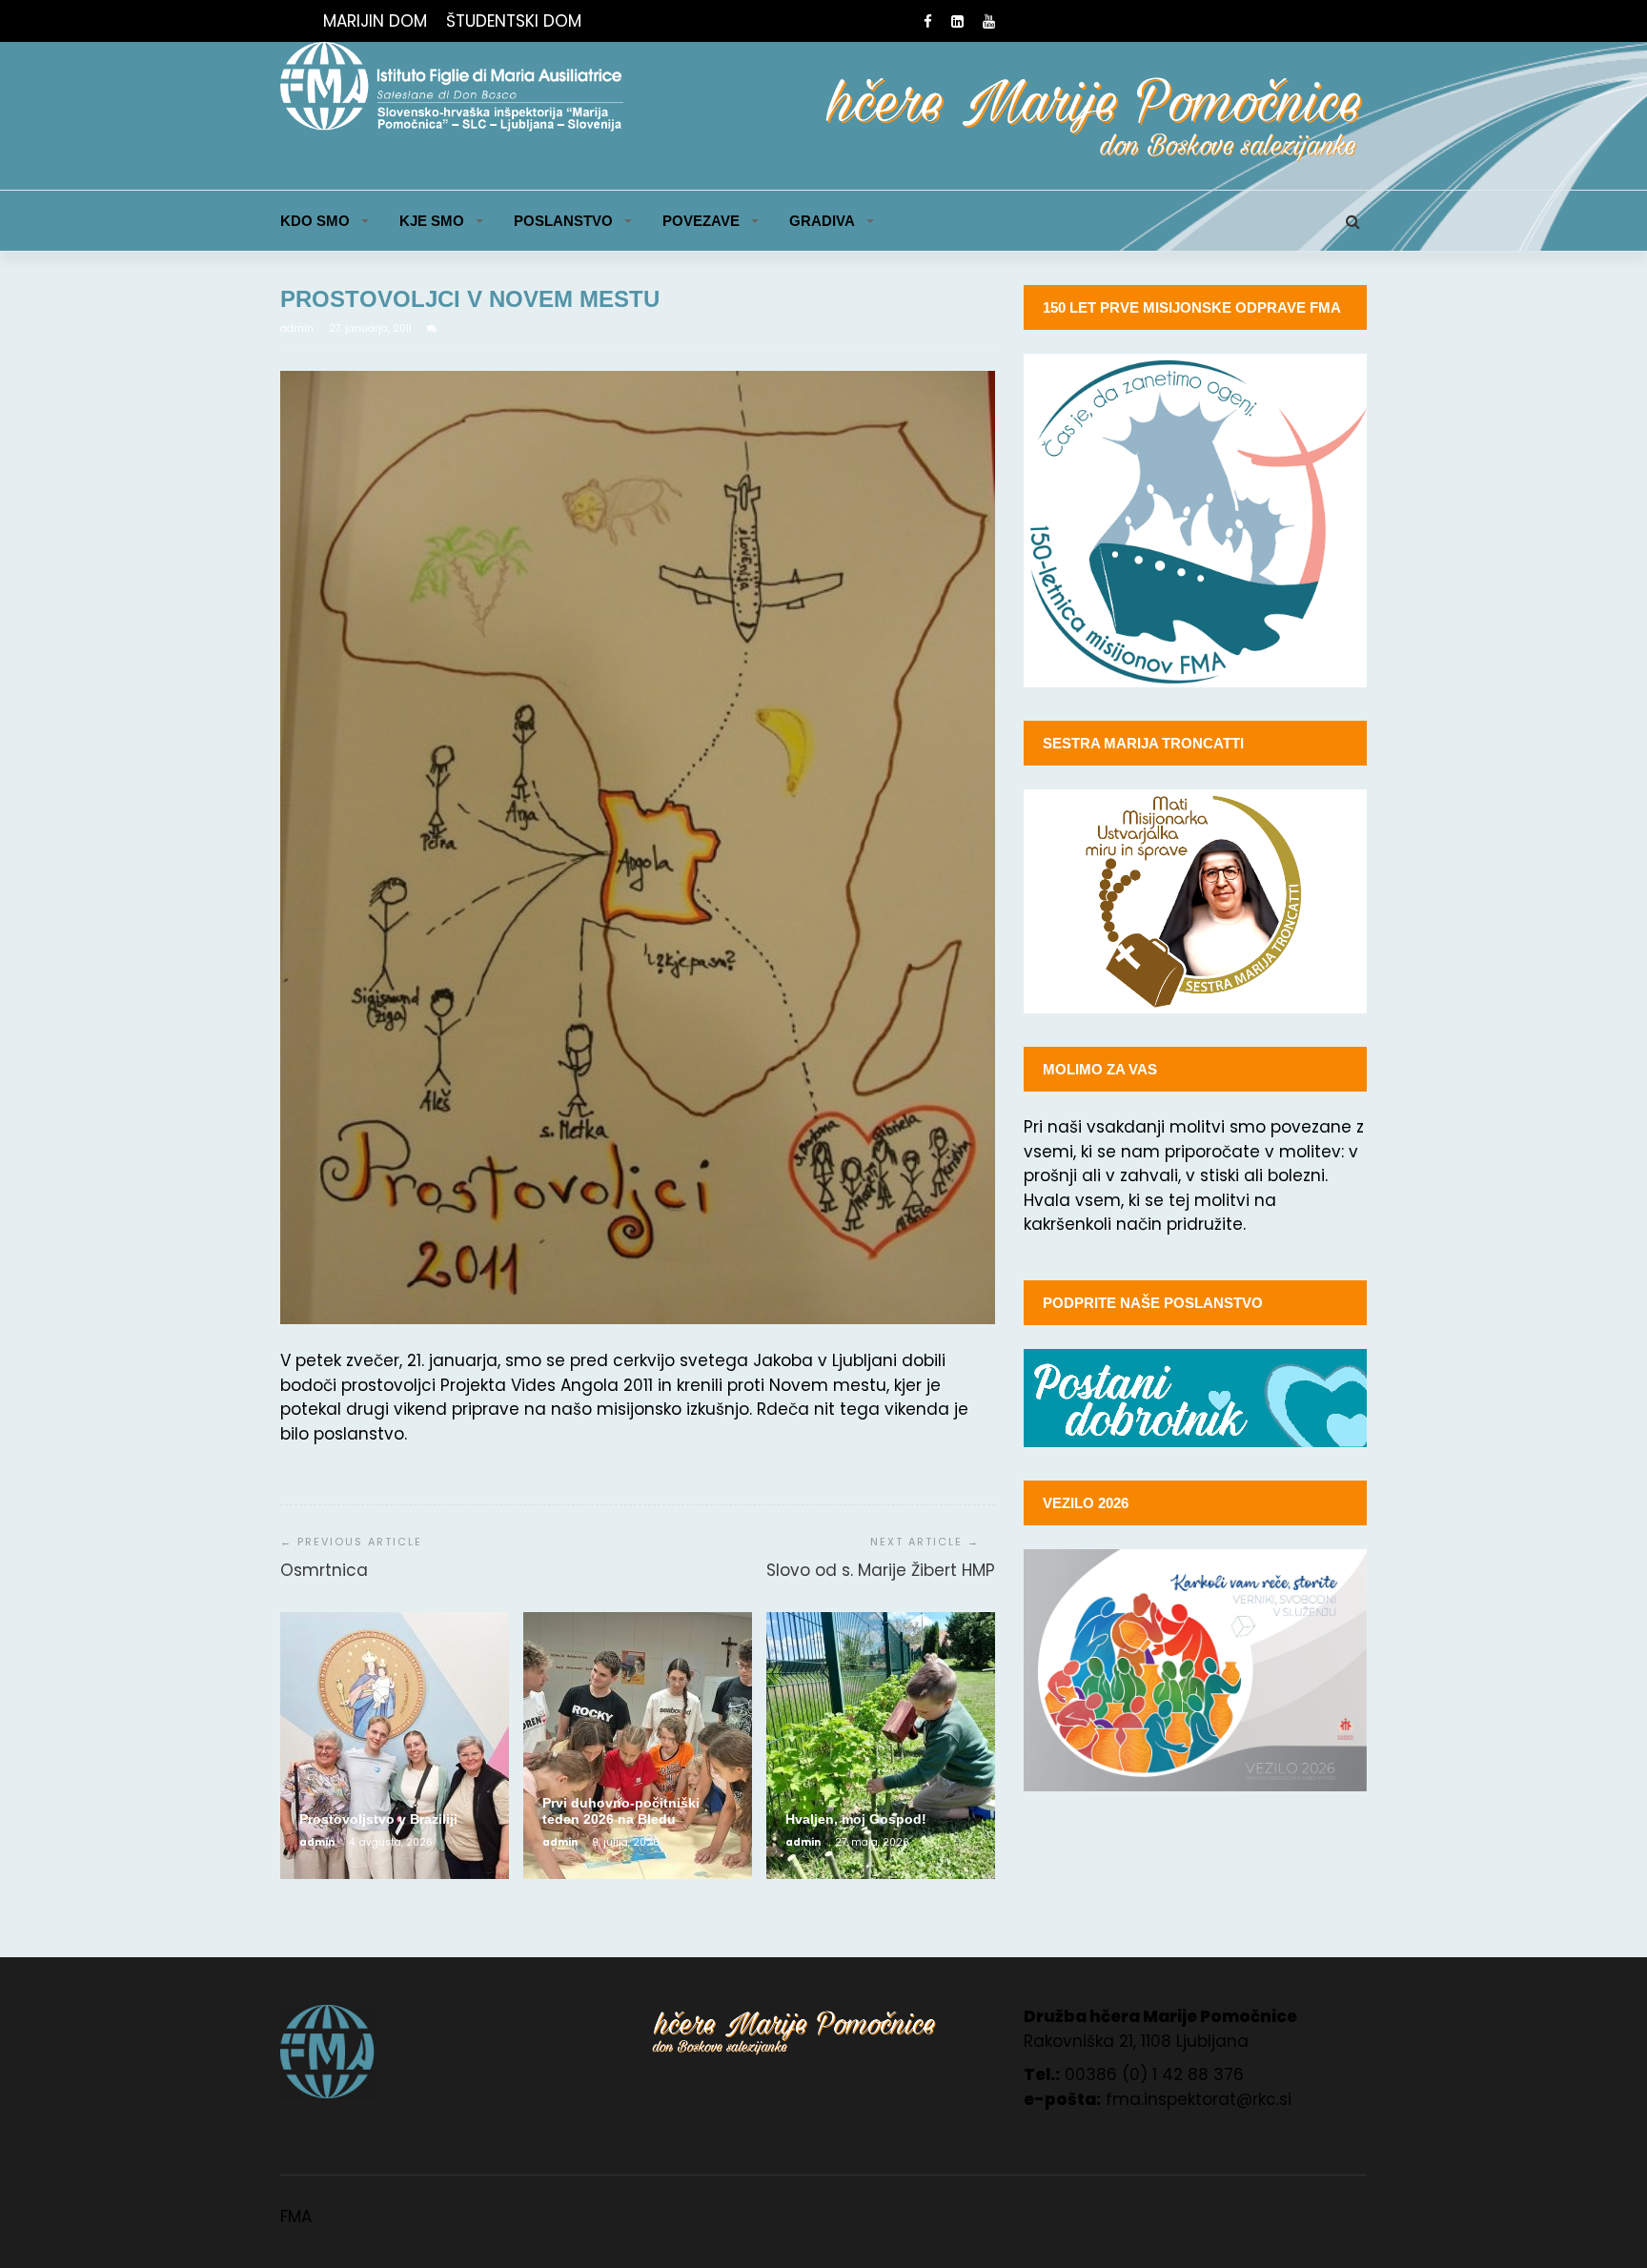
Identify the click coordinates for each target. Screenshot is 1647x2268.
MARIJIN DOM (375, 21)
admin (298, 328)
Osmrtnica (324, 1570)
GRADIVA (822, 221)
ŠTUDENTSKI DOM (514, 21)
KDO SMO (315, 221)
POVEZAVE (701, 221)
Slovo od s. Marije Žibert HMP (881, 1570)
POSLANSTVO (563, 221)
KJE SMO (432, 221)
